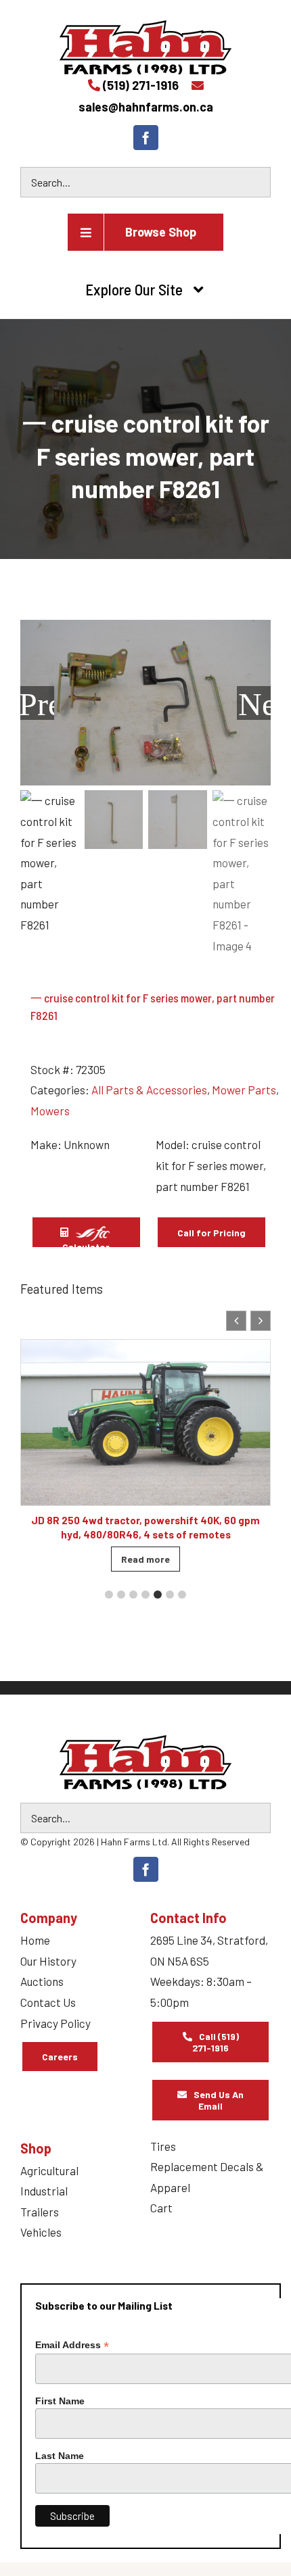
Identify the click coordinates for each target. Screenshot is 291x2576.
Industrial (44, 2191)
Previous (37, 703)
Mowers (50, 1111)
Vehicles (41, 2232)
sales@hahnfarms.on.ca (146, 107)
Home (35, 1940)
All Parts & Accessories (149, 1090)
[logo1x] (145, 1762)
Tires (163, 2146)
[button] (261, 1321)
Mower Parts (244, 1090)
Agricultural (49, 2170)
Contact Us (48, 2002)
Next (254, 703)
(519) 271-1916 (141, 85)
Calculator (86, 1245)
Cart (161, 2208)
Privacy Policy (55, 2023)
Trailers (40, 2212)
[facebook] (146, 138)
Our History (48, 1961)
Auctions (42, 1981)
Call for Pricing (211, 1233)
